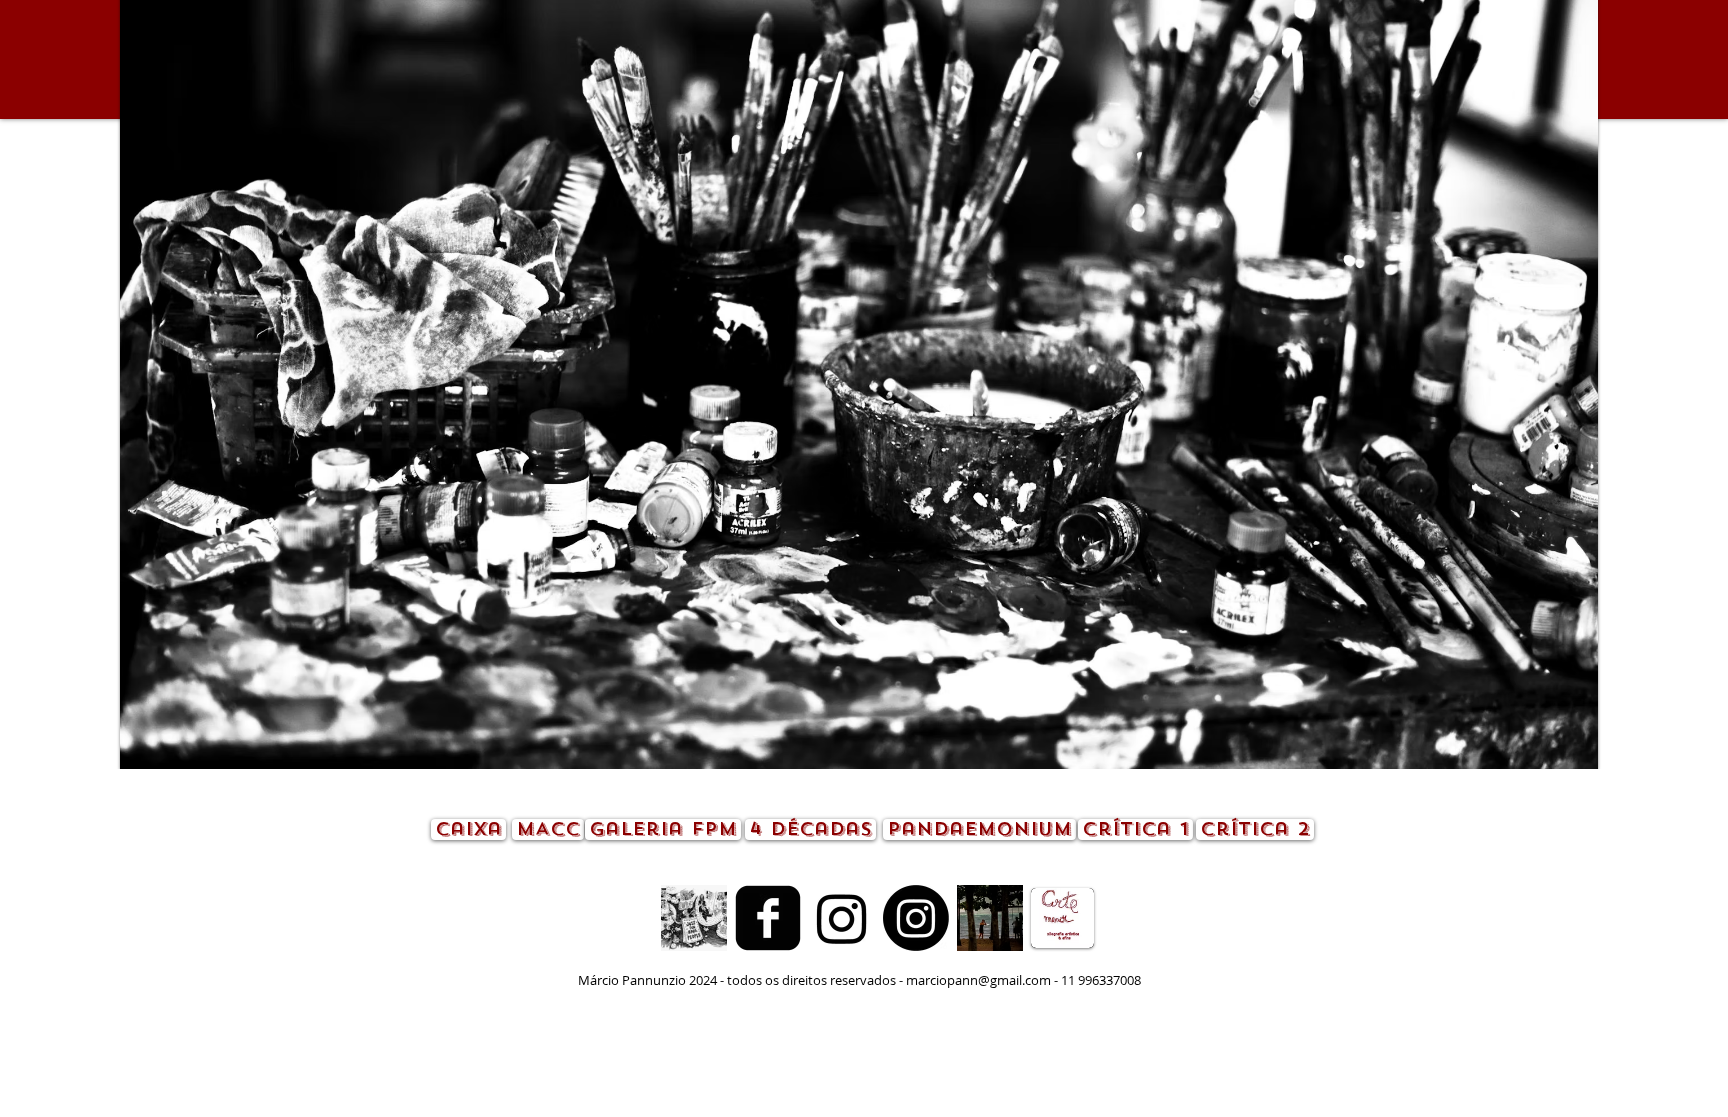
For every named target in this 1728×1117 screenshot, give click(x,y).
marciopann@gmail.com (978, 980)
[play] (1549, 751)
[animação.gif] (694, 918)
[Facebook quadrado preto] (768, 918)
